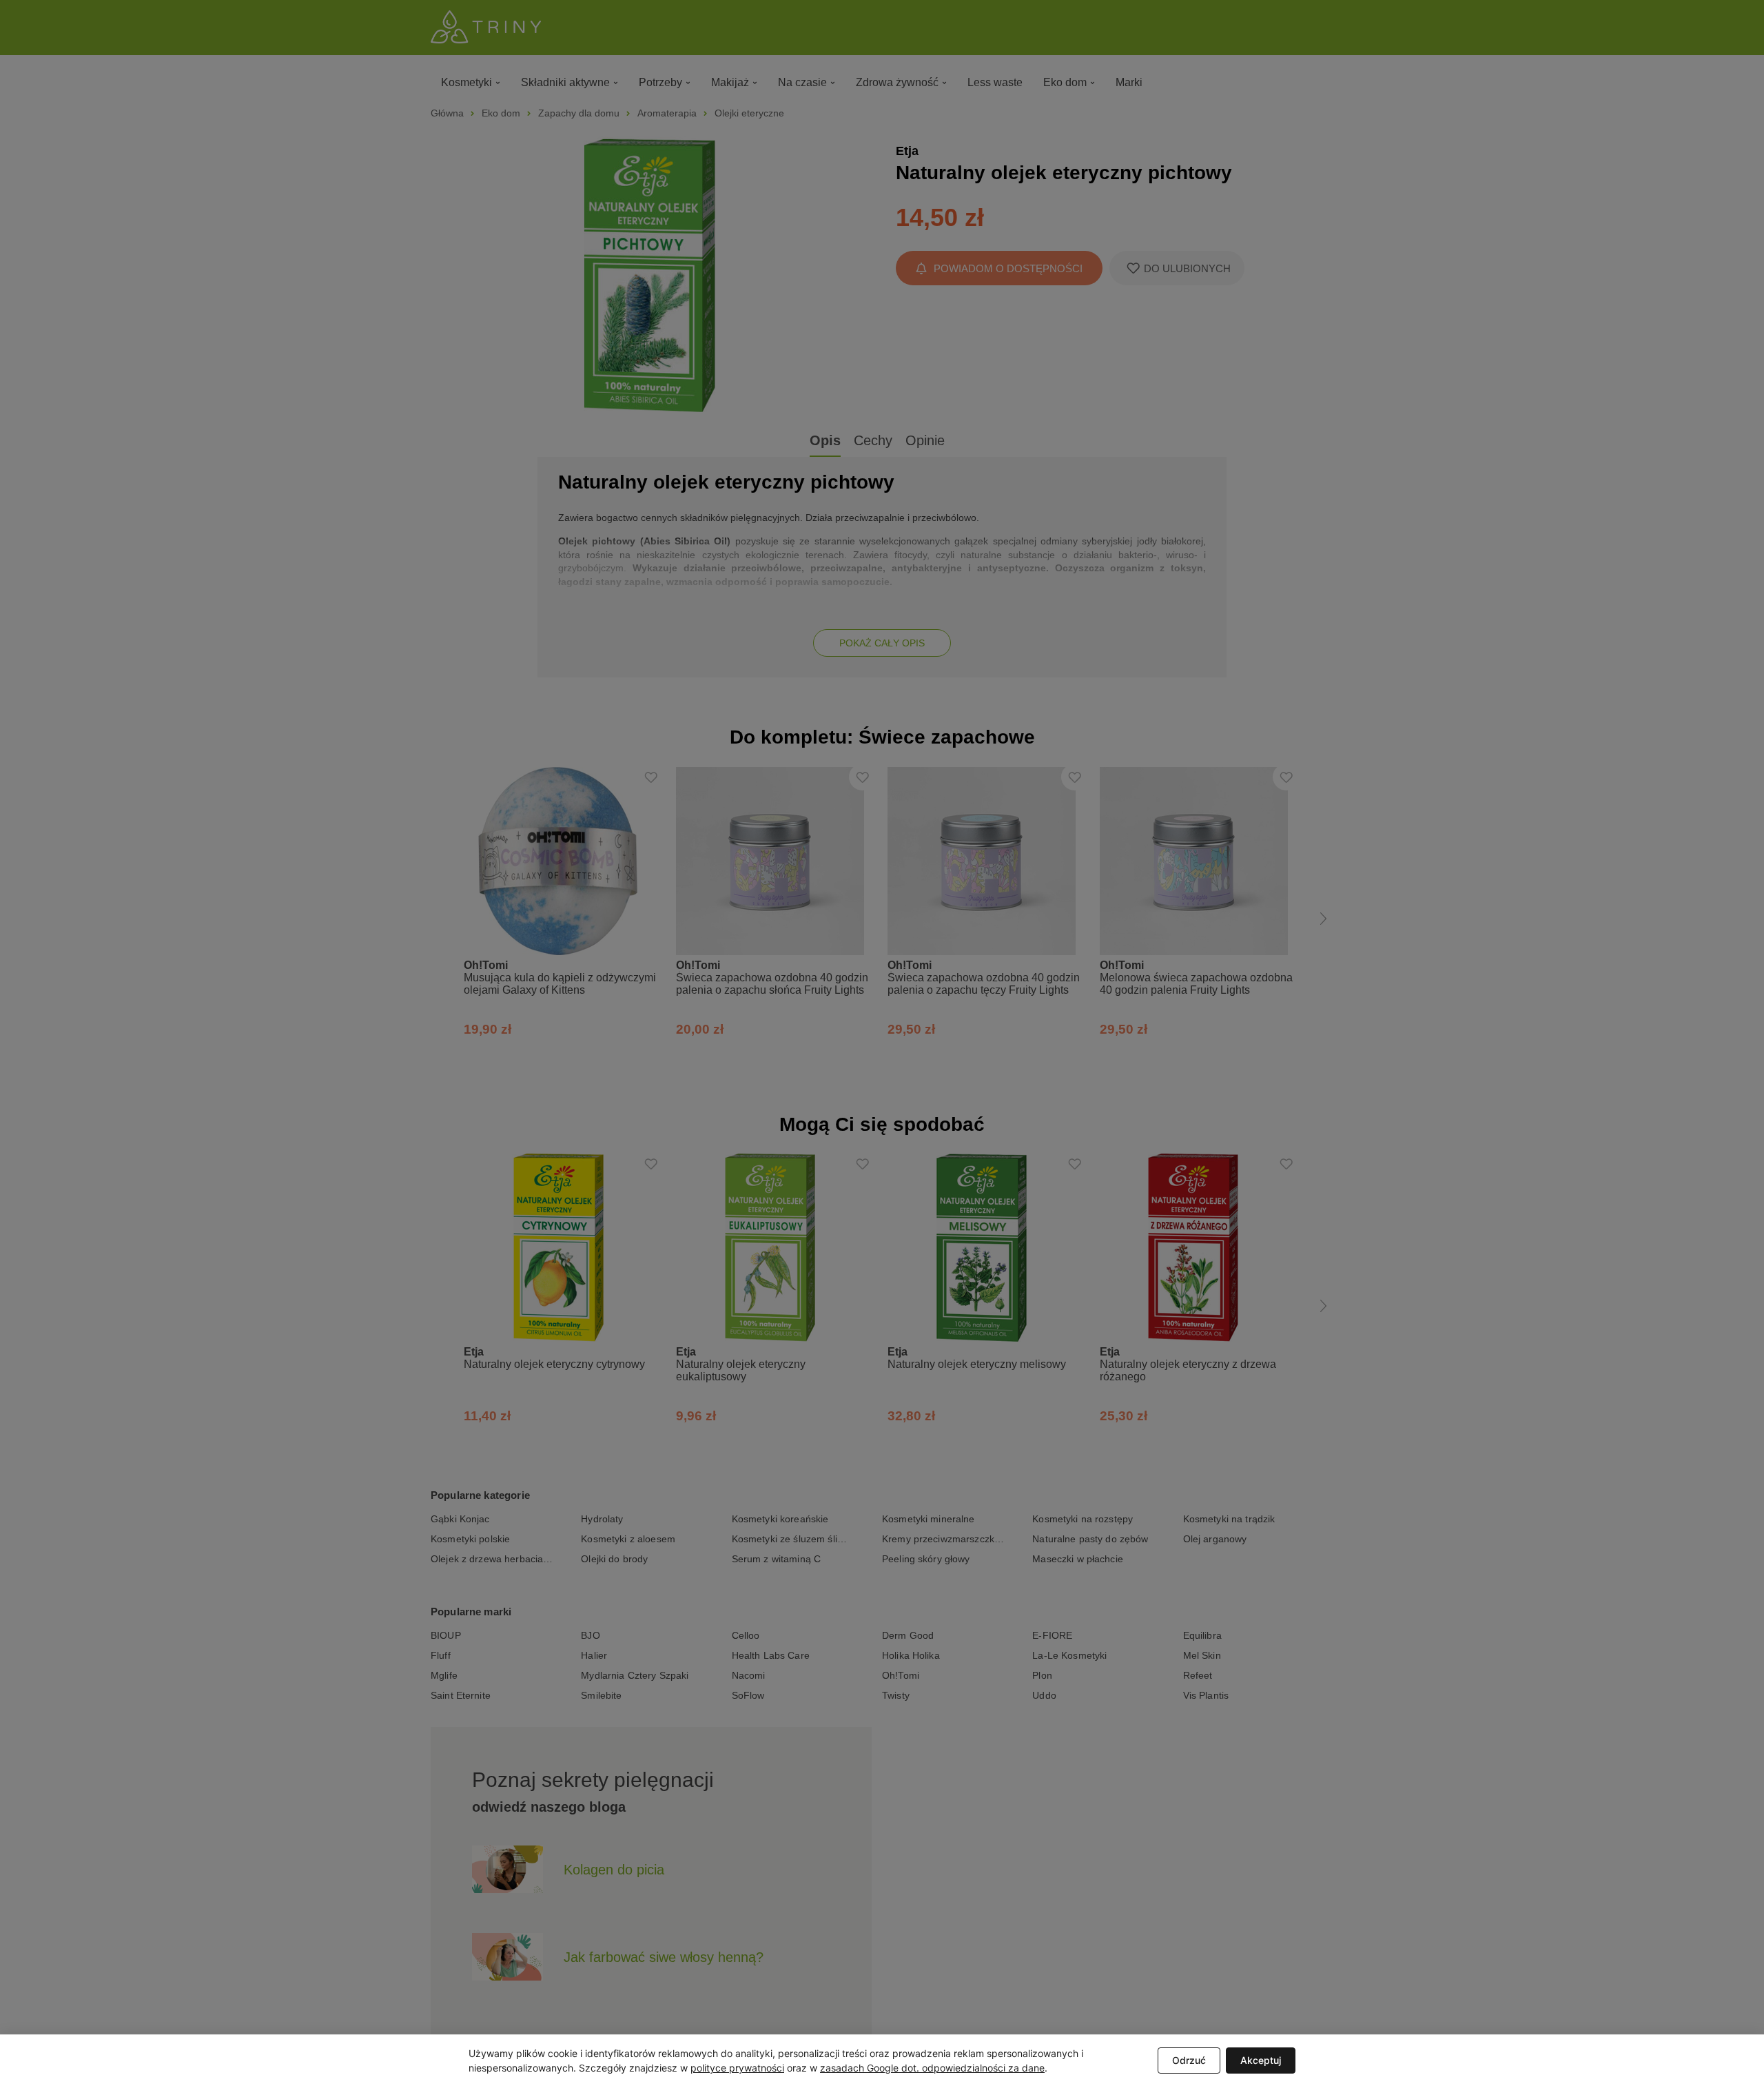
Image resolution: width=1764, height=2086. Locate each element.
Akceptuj (1261, 2060)
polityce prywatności (737, 2068)
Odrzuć (1189, 2060)
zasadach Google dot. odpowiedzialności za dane (932, 2068)
